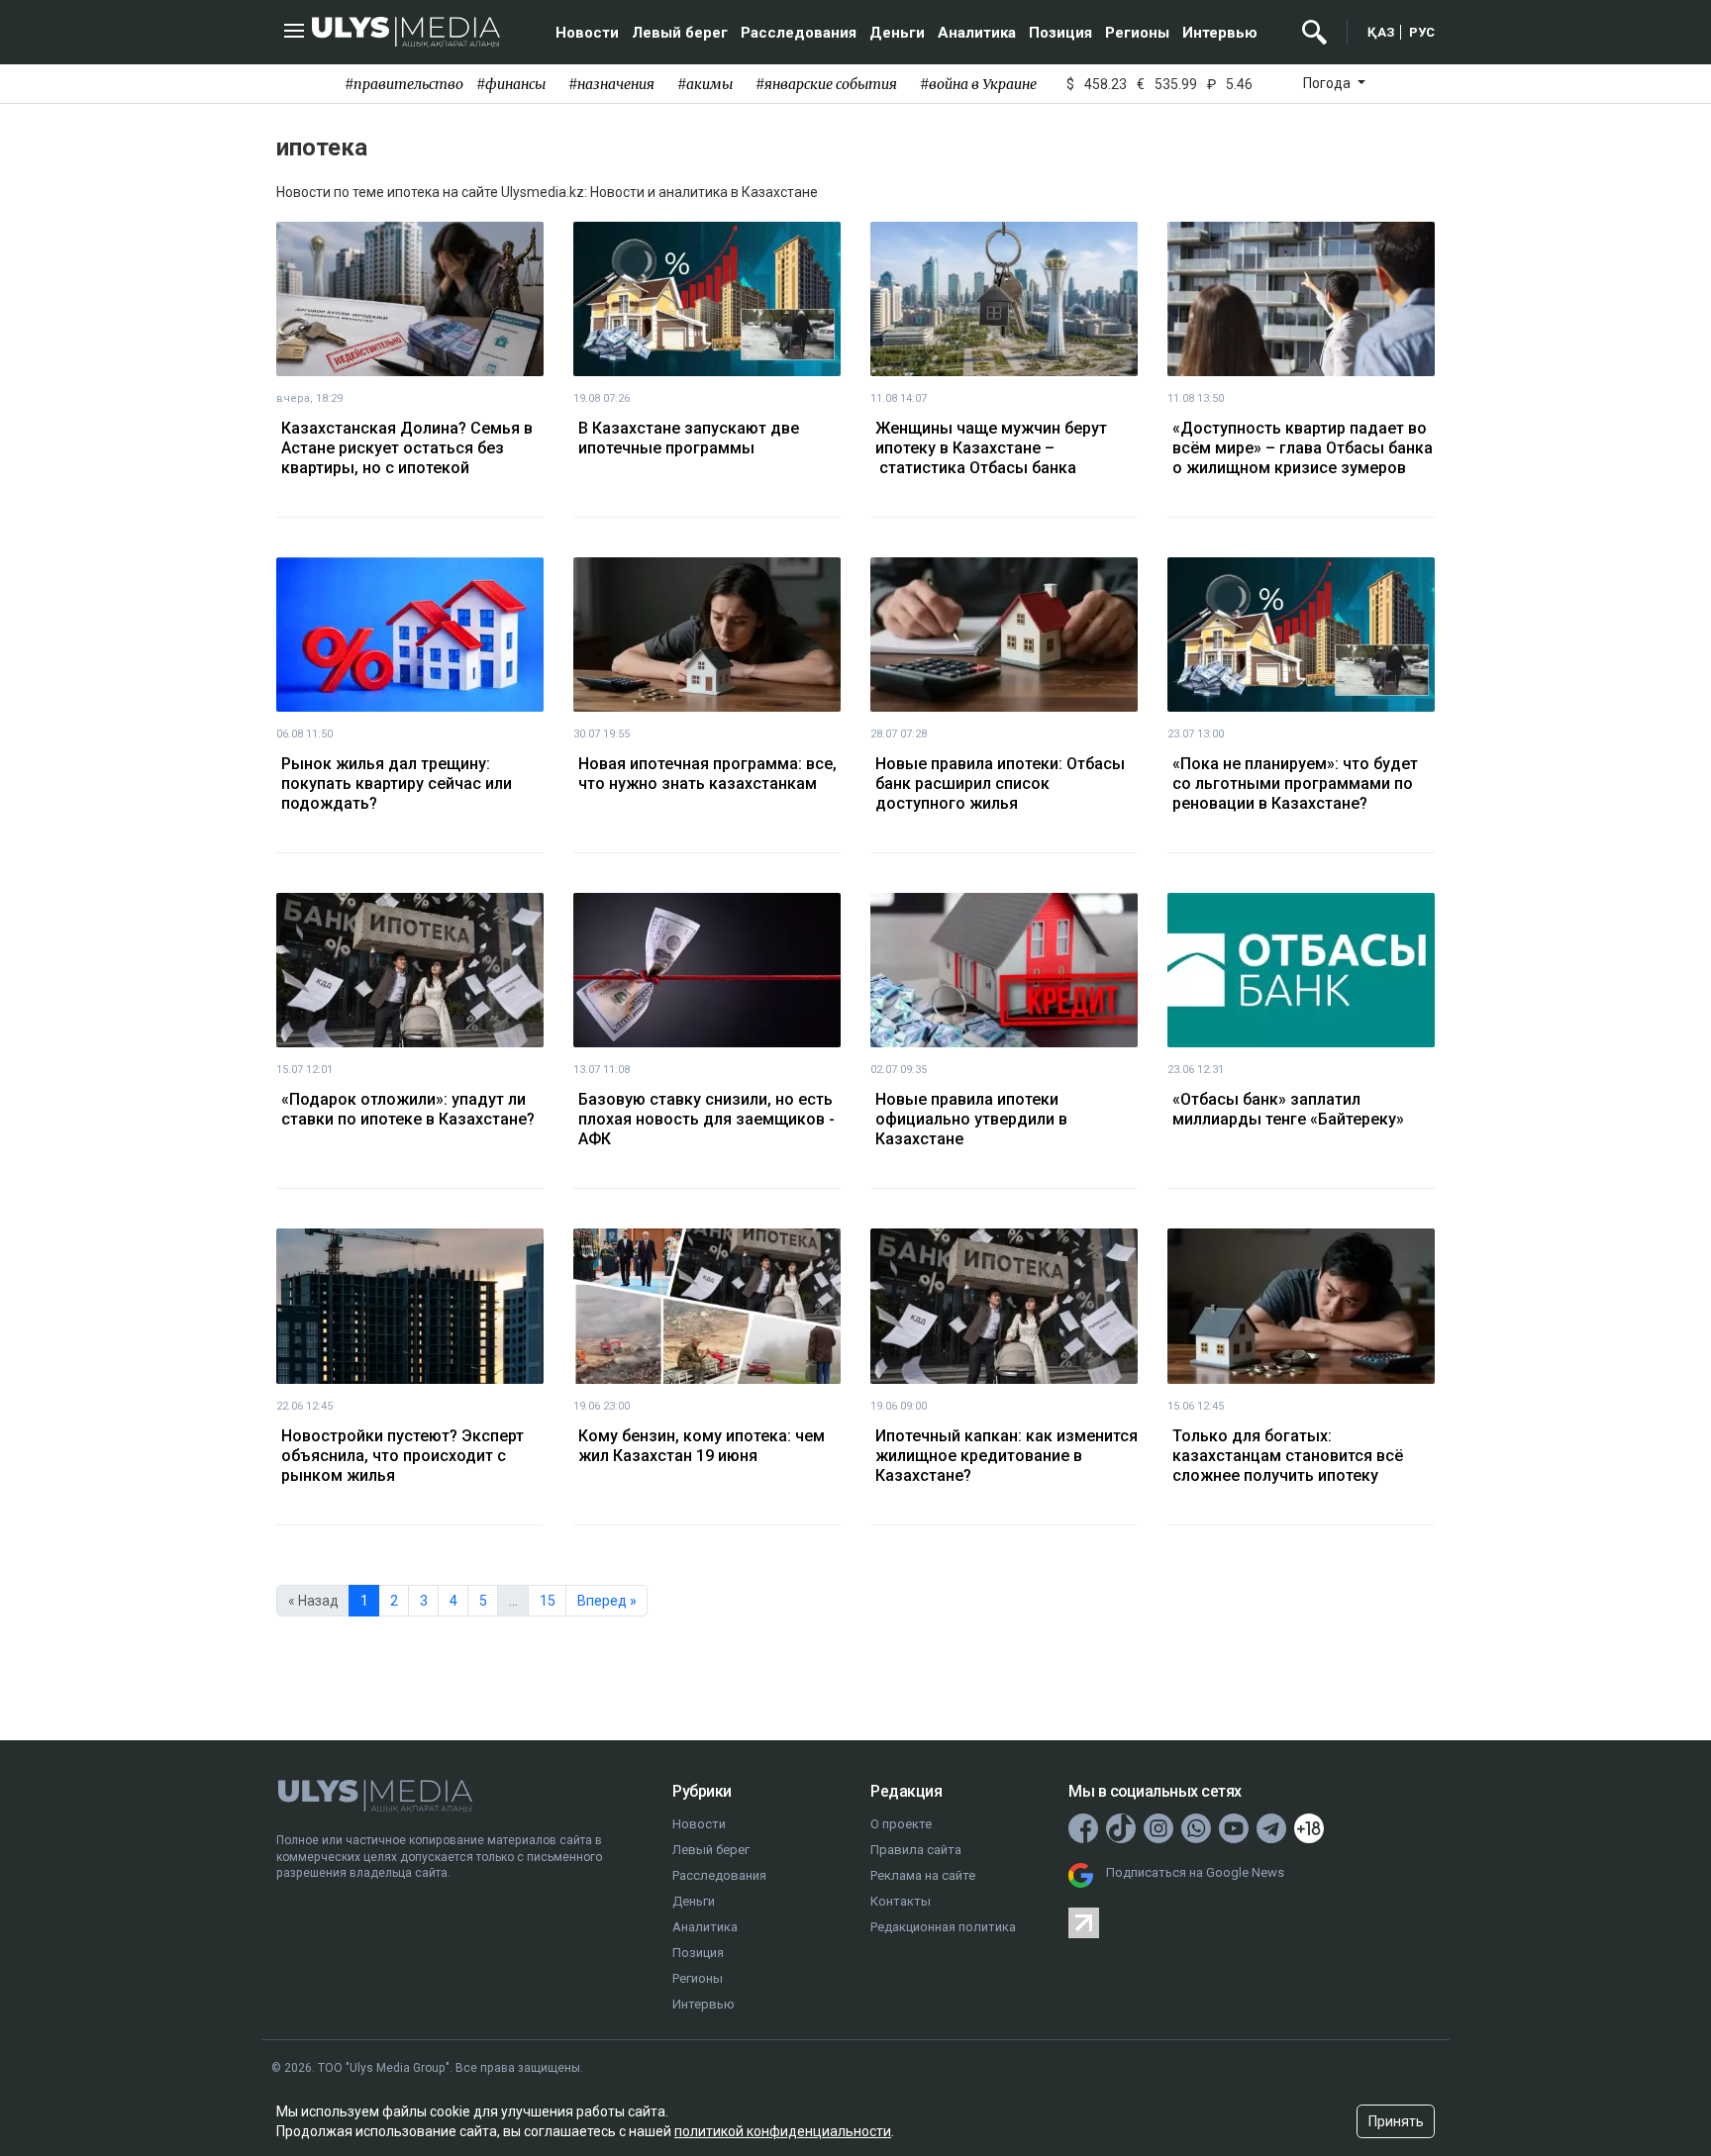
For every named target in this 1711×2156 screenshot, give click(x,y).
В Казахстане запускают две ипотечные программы (689, 438)
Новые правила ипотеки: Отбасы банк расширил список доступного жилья (1000, 784)
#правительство (404, 84)
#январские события (826, 84)
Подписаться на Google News (1195, 1872)
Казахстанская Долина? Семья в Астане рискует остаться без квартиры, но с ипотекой (407, 448)
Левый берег (680, 33)
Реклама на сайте (923, 1875)
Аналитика (977, 33)
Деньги (897, 33)
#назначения (611, 84)
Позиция (1060, 33)
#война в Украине (978, 84)
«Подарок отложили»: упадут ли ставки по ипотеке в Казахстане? (408, 1109)
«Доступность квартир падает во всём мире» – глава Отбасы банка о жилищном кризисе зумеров (1303, 448)
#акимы (705, 84)
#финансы (511, 84)
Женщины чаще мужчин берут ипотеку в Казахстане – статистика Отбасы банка (991, 448)
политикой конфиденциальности (783, 2131)
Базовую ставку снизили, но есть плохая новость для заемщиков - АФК (706, 1119)
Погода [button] (1328, 83)
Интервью (1220, 33)
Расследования (799, 33)
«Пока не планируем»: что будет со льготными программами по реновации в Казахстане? (1295, 784)
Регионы (1137, 33)
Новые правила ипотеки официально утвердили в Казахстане (971, 1119)
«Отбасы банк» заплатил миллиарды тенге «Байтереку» (1288, 1109)
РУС (1422, 32)
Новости (587, 33)
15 (548, 1601)
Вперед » (607, 1601)
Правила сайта (916, 1850)
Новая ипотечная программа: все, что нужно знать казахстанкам (707, 774)
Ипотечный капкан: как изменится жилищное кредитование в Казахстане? (1006, 1456)
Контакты (901, 1901)
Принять (1396, 2121)
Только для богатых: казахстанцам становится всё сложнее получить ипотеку (1288, 1456)
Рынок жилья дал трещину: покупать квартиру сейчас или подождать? (397, 784)
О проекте (901, 1824)
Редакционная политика (943, 1927)
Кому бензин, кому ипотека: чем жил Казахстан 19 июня (702, 1446)
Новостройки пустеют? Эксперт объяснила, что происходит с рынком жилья (403, 1456)
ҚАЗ (1381, 32)
